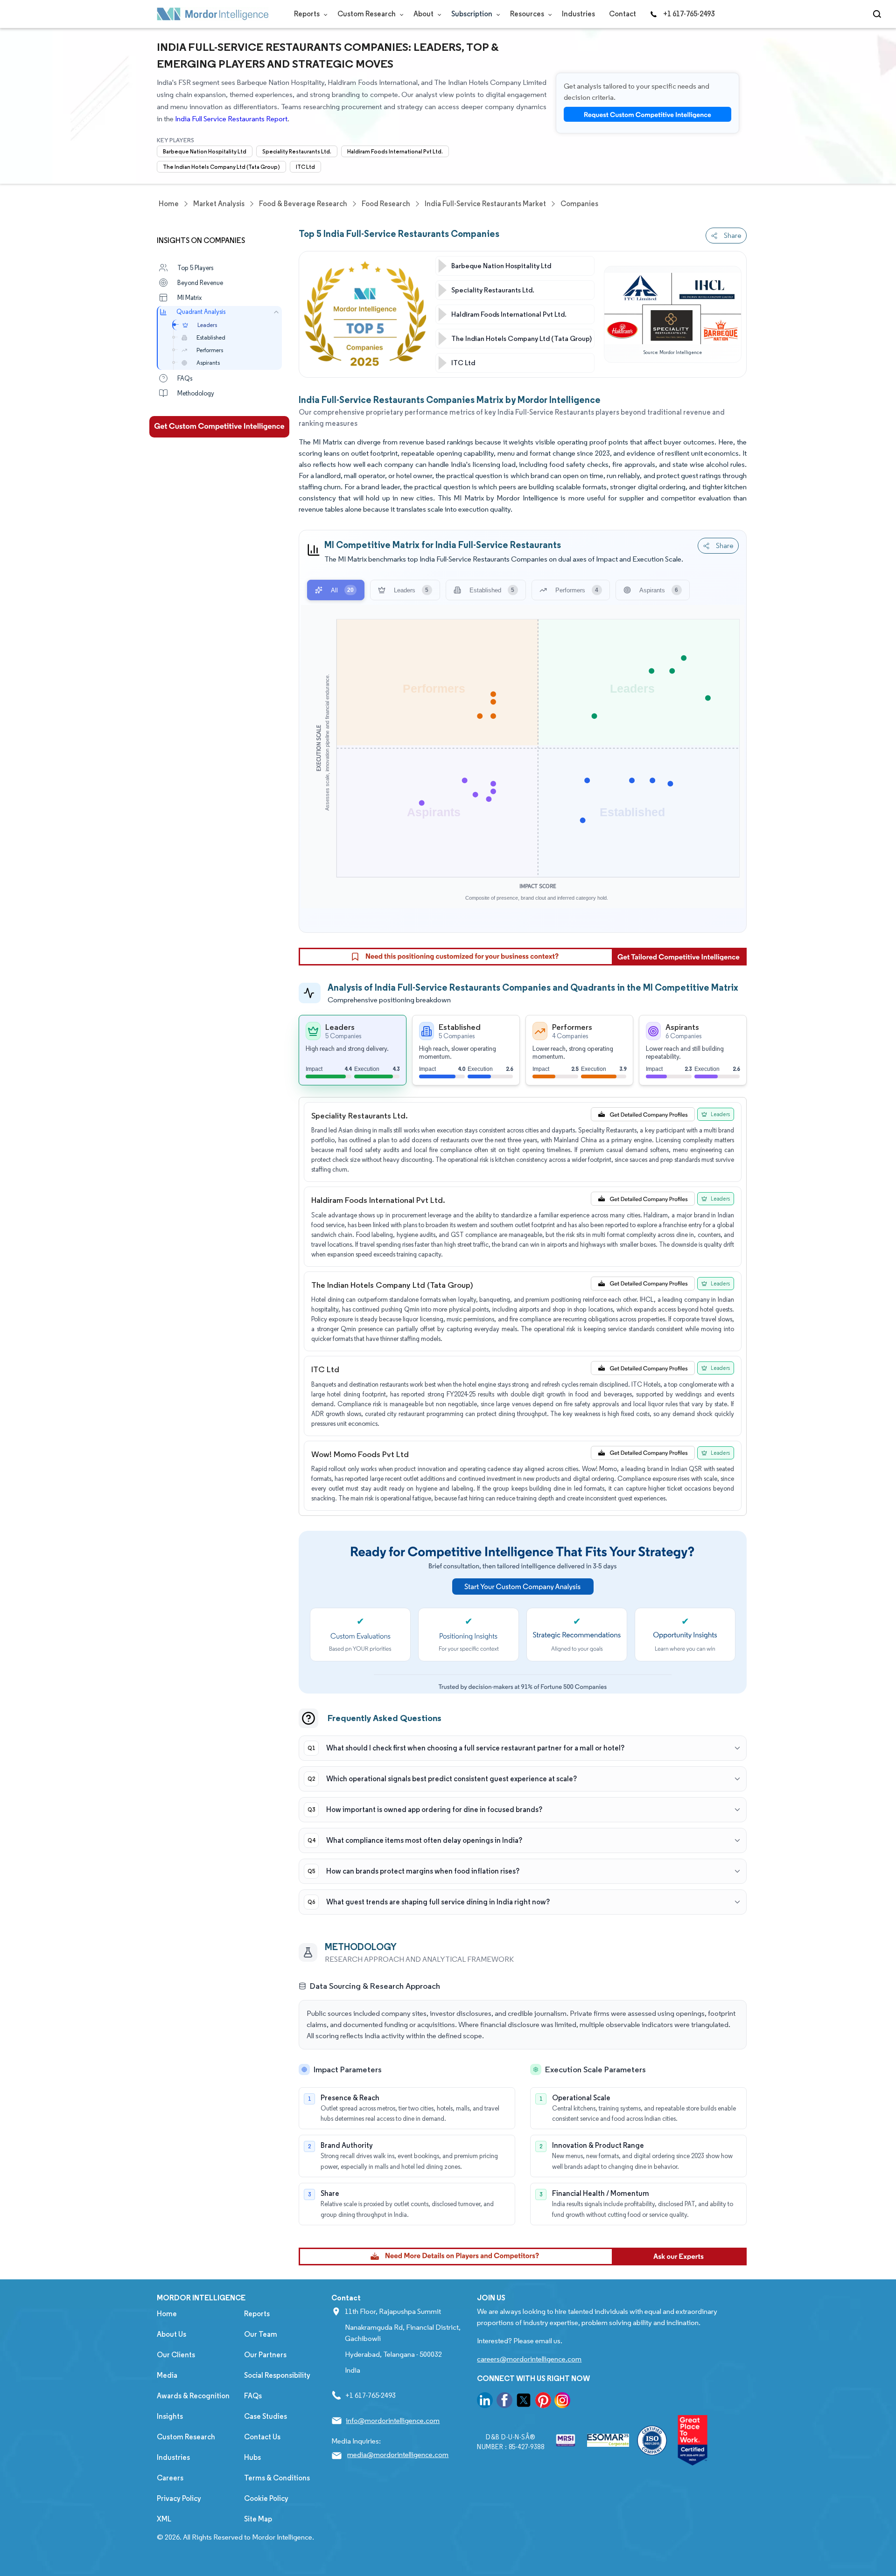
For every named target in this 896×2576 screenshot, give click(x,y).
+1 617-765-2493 (689, 14)
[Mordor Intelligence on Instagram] (562, 2402)
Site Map (258, 2519)
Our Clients (176, 2355)
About (424, 14)
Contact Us (262, 2437)
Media (167, 2375)
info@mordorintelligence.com (393, 2420)
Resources (528, 14)
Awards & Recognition (193, 2396)
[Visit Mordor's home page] (213, 14)
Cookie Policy (266, 2498)
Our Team (261, 2334)
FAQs (253, 2396)
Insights (170, 2416)
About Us (171, 2334)
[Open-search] (878, 14)
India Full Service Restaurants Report (231, 119)
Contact (623, 14)
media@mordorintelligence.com (398, 2454)
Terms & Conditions (277, 2478)
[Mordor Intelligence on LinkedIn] (485, 2402)
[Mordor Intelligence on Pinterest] (543, 2402)
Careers (170, 2478)
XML (164, 2519)
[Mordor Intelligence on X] (524, 2402)
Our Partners (265, 2355)
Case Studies (266, 2416)
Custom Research (367, 14)
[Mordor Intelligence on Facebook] (504, 2402)
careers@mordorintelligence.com (529, 2359)
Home (167, 2314)
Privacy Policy (179, 2498)
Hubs (252, 2457)
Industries (578, 14)
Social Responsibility (277, 2375)
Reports (308, 14)
